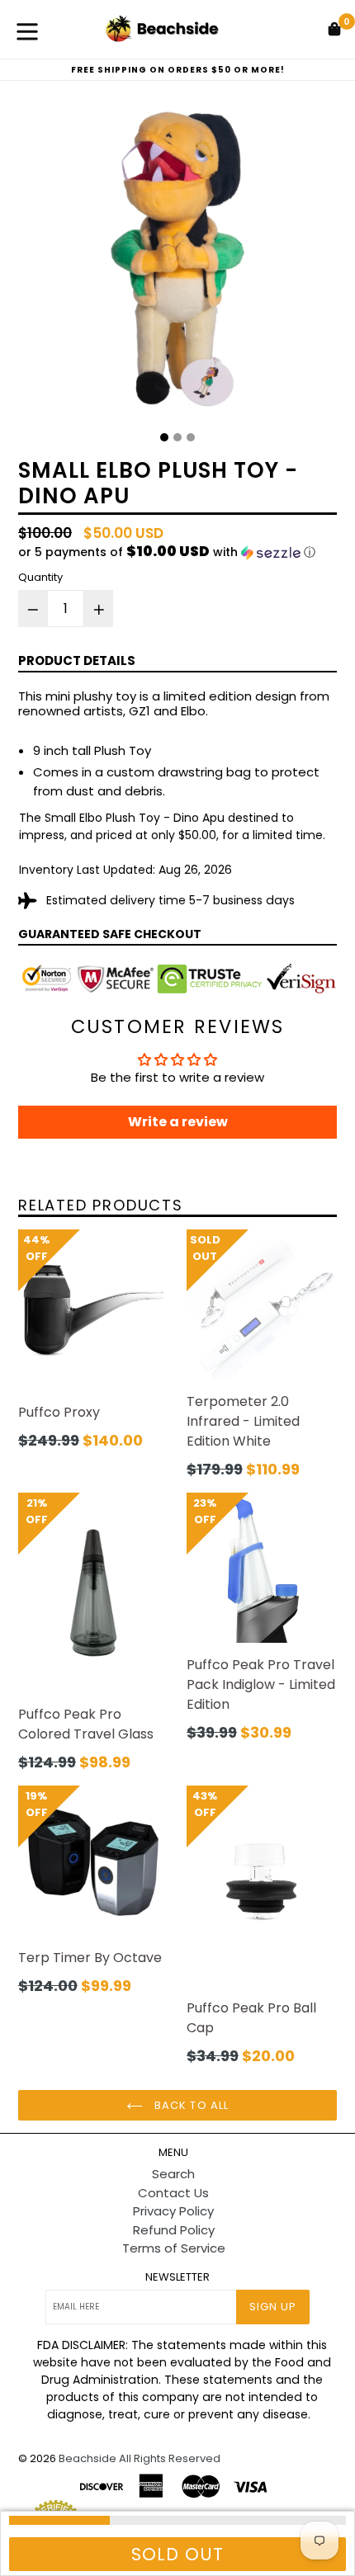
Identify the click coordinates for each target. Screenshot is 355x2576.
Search (173, 2174)
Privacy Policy (173, 2211)
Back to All (189, 2105)
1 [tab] (164, 437)
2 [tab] (177, 437)
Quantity (40, 577)
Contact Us (173, 2193)
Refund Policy (174, 2230)
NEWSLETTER (177, 2277)
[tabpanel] (177, 262)
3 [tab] (191, 437)
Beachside (88, 2458)
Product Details (77, 661)
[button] (177, 552)
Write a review (178, 1122)
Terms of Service (174, 2248)
